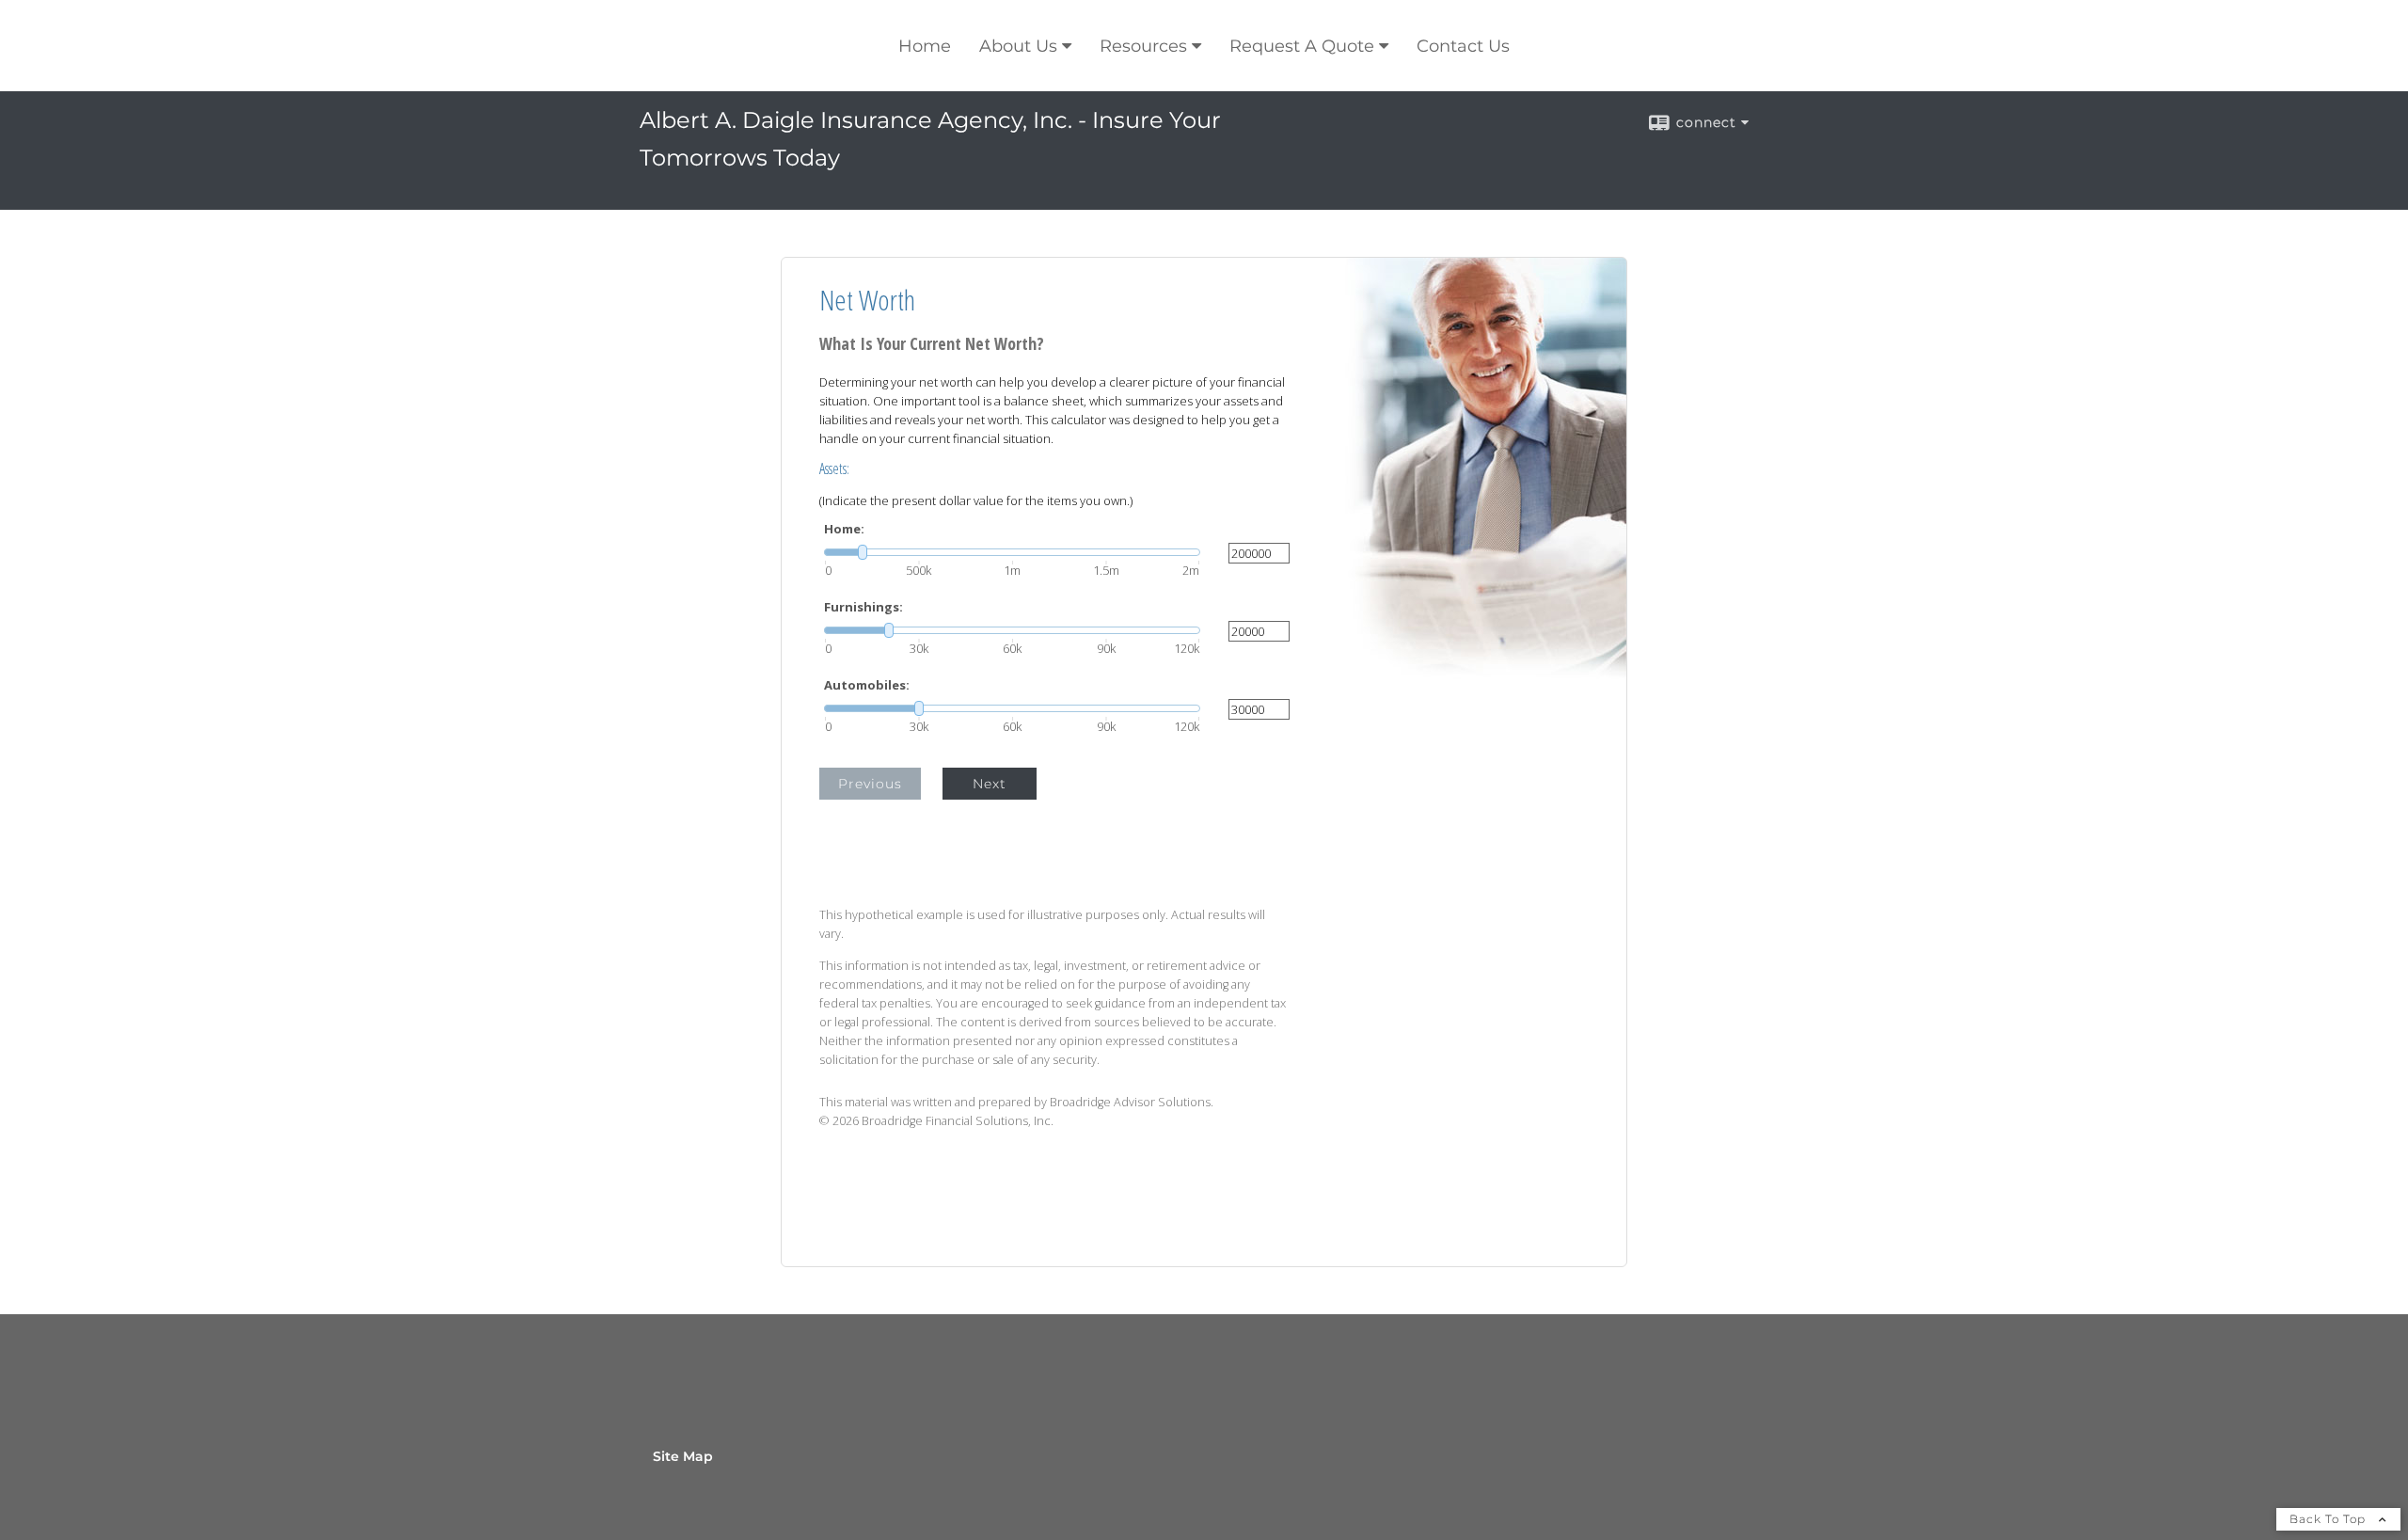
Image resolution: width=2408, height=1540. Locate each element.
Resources (1143, 46)
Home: (844, 529)
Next (990, 784)
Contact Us (1463, 46)
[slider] (1012, 552)
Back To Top (2329, 1519)
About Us (1018, 46)
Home (925, 46)
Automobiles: (867, 685)
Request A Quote (1302, 46)
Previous (870, 784)
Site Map (683, 1456)
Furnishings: (863, 607)
